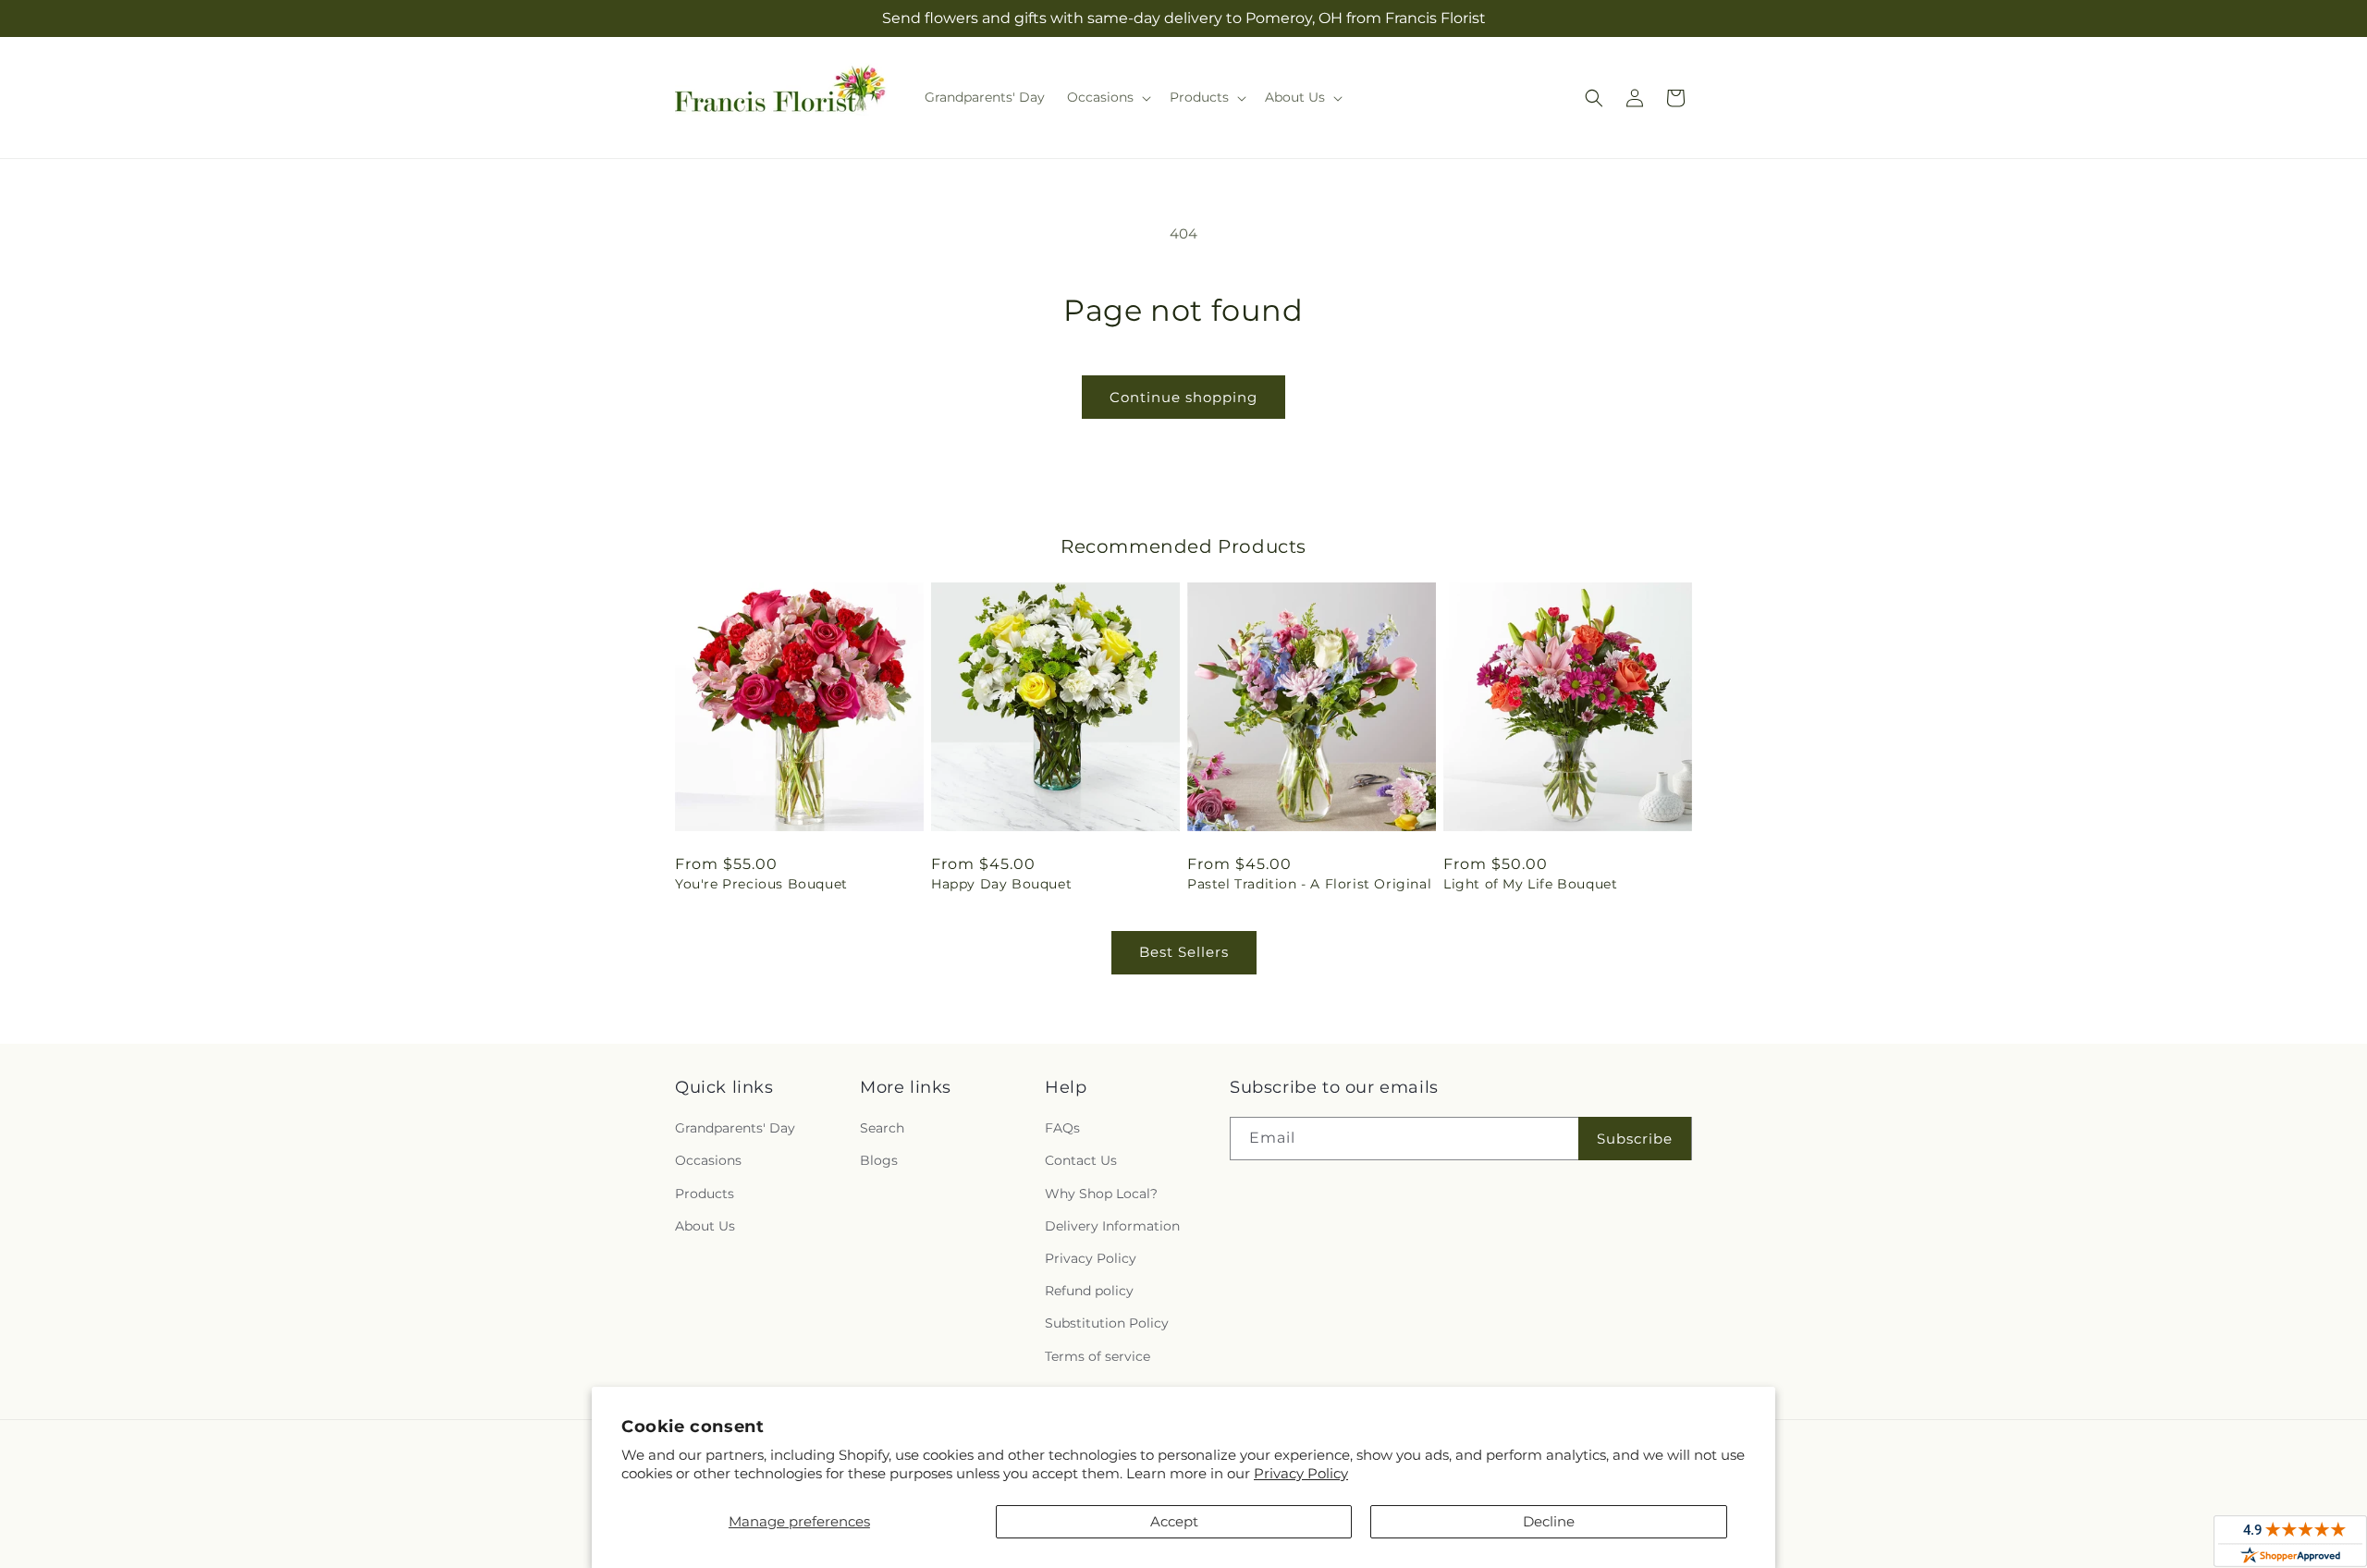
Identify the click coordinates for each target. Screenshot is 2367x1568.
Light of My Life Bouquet (1530, 884)
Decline (1549, 1521)
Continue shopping (1183, 397)
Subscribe (1635, 1139)
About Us (705, 1226)
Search (882, 1128)
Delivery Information (1112, 1226)
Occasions (708, 1160)
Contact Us (1081, 1160)
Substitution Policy (1107, 1323)
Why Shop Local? (1101, 1194)
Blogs (879, 1160)
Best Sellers (1184, 952)
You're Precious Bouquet (761, 884)
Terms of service (1098, 1356)
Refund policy (1089, 1291)
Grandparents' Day (735, 1128)
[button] (1107, 97)
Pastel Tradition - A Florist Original (1309, 884)
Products (705, 1194)
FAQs (1062, 1128)
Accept (1174, 1521)
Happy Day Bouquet (1001, 884)
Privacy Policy (1301, 1473)
